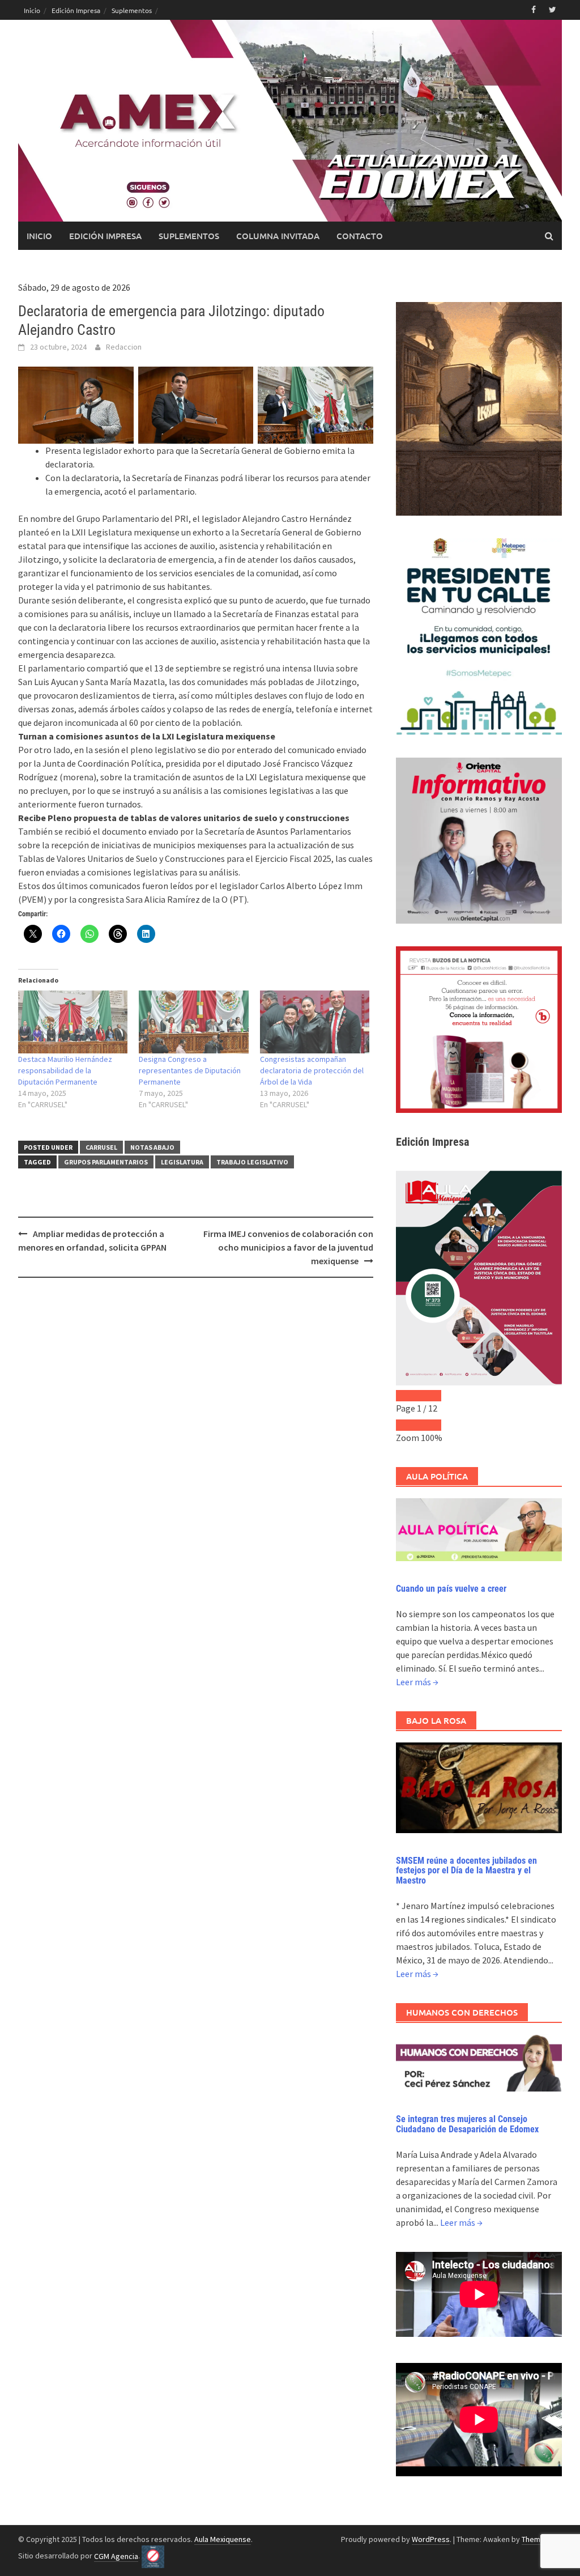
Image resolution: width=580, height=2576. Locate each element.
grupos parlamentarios (106, 1162)
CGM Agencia (116, 2556)
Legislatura (182, 1162)
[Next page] (430, 1396)
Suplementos (132, 10)
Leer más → (417, 1682)
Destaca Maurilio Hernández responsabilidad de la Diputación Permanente (65, 1070)
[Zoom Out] (407, 1425)
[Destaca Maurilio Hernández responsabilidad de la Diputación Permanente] (73, 1022)
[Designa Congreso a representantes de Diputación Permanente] (193, 1022)
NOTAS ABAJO (152, 1147)
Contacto (360, 236)
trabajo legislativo (252, 1162)
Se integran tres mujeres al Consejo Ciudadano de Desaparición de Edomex (467, 2124)
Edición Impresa (76, 10)
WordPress (431, 2539)
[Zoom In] (430, 1425)
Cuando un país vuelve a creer (451, 1589)
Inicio (32, 10)
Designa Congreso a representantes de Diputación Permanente (190, 1070)
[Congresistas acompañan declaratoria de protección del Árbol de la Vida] (315, 1022)
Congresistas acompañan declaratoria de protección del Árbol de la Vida (312, 1070)
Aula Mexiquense (223, 2539)
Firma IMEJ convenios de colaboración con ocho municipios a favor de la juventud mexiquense (288, 1247)
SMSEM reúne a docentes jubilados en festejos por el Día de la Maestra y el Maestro (466, 1871)
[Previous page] (407, 1396)
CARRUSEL (101, 1147)
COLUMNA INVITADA (278, 236)
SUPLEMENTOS (189, 236)
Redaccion (124, 347)
